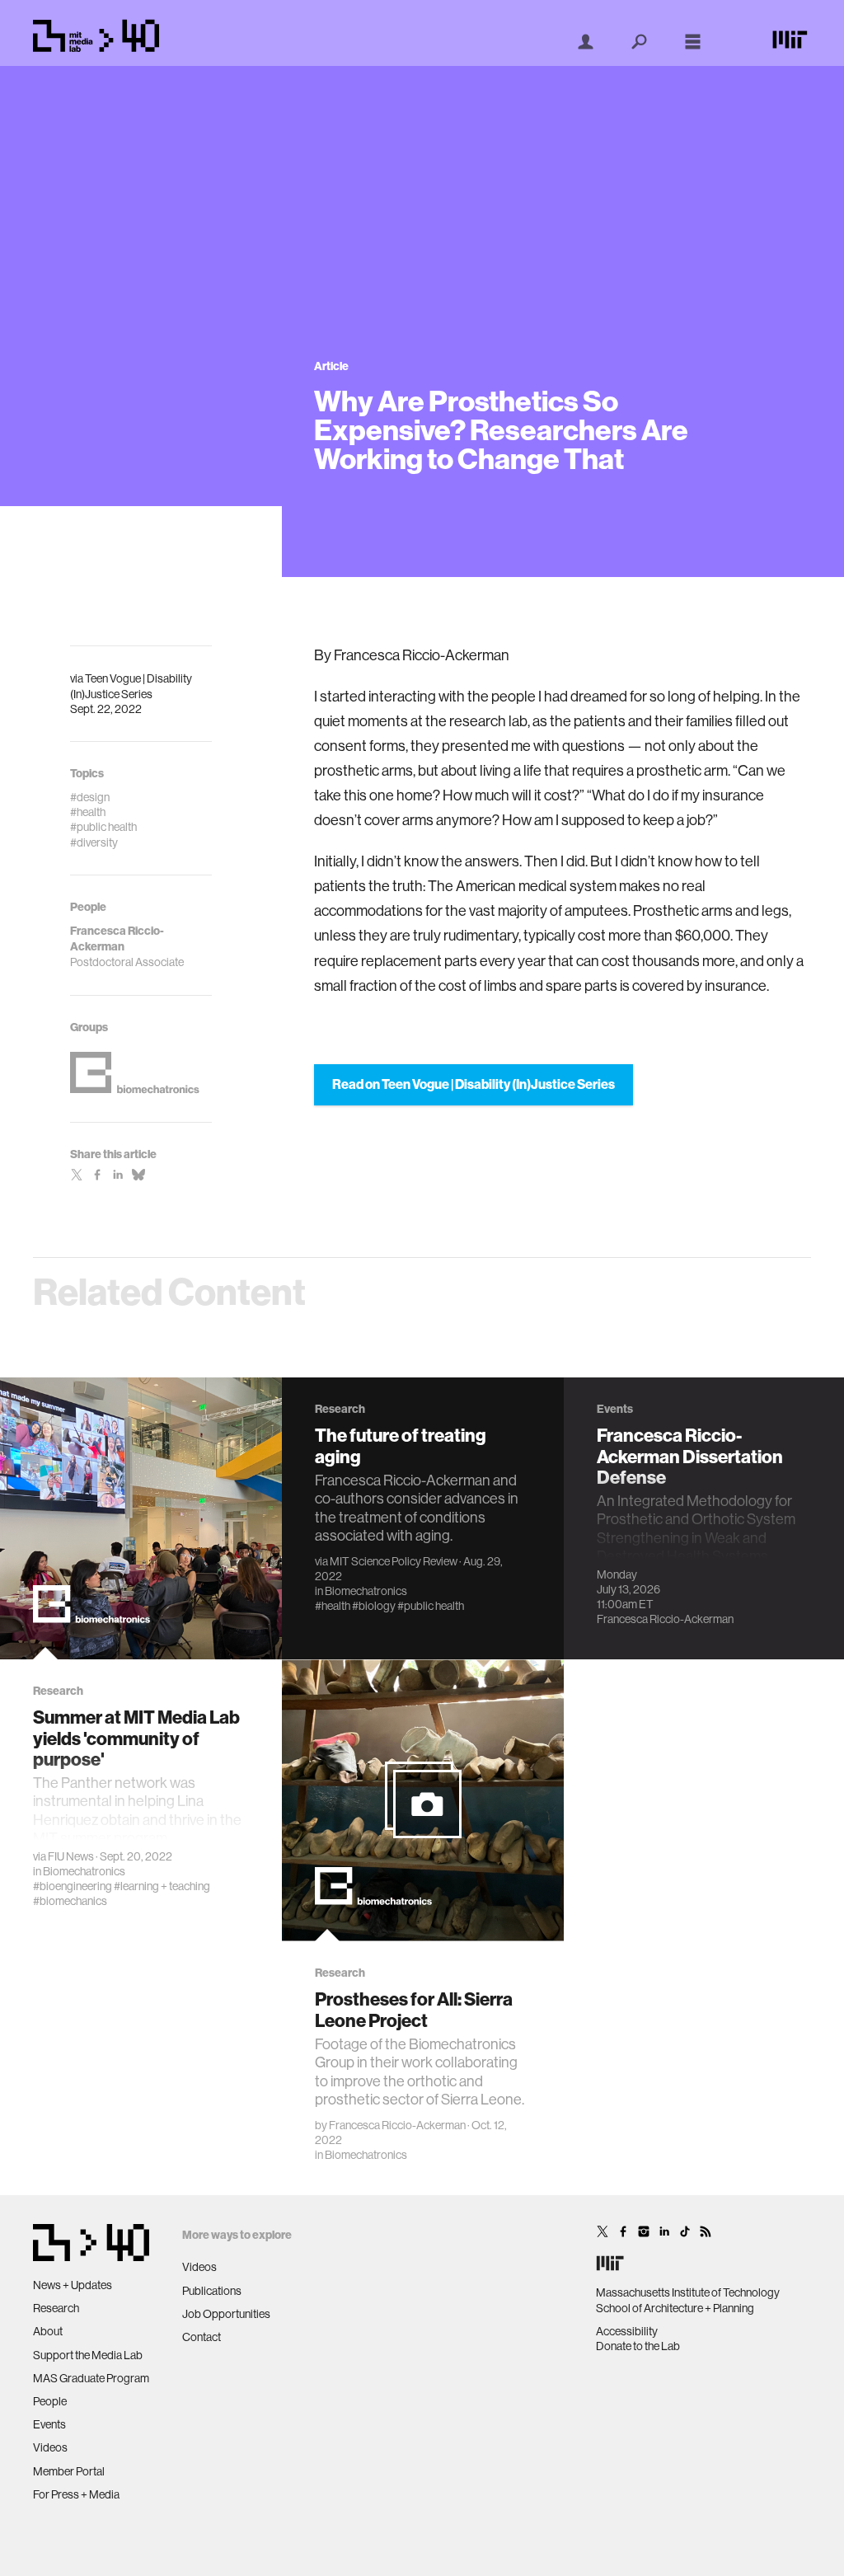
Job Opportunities (226, 2314)
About (48, 2331)
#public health (431, 1606)
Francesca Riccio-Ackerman (665, 1619)
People (50, 2401)
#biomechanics (70, 1901)
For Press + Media (76, 2494)
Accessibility (627, 2331)
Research (56, 2308)
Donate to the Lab (638, 2346)
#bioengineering (73, 1886)
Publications (212, 2291)
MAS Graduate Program (91, 2378)
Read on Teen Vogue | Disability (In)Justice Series (474, 1084)
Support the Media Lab (88, 2355)
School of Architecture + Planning (675, 2308)
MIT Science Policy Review (394, 1561)
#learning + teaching (162, 1886)
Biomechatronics (84, 1871)
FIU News (71, 1856)
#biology (374, 1606)
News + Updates (73, 2285)
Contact (202, 2337)
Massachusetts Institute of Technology (688, 2292)
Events (49, 2424)
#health (333, 1606)
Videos (50, 2447)
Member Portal (69, 2471)
